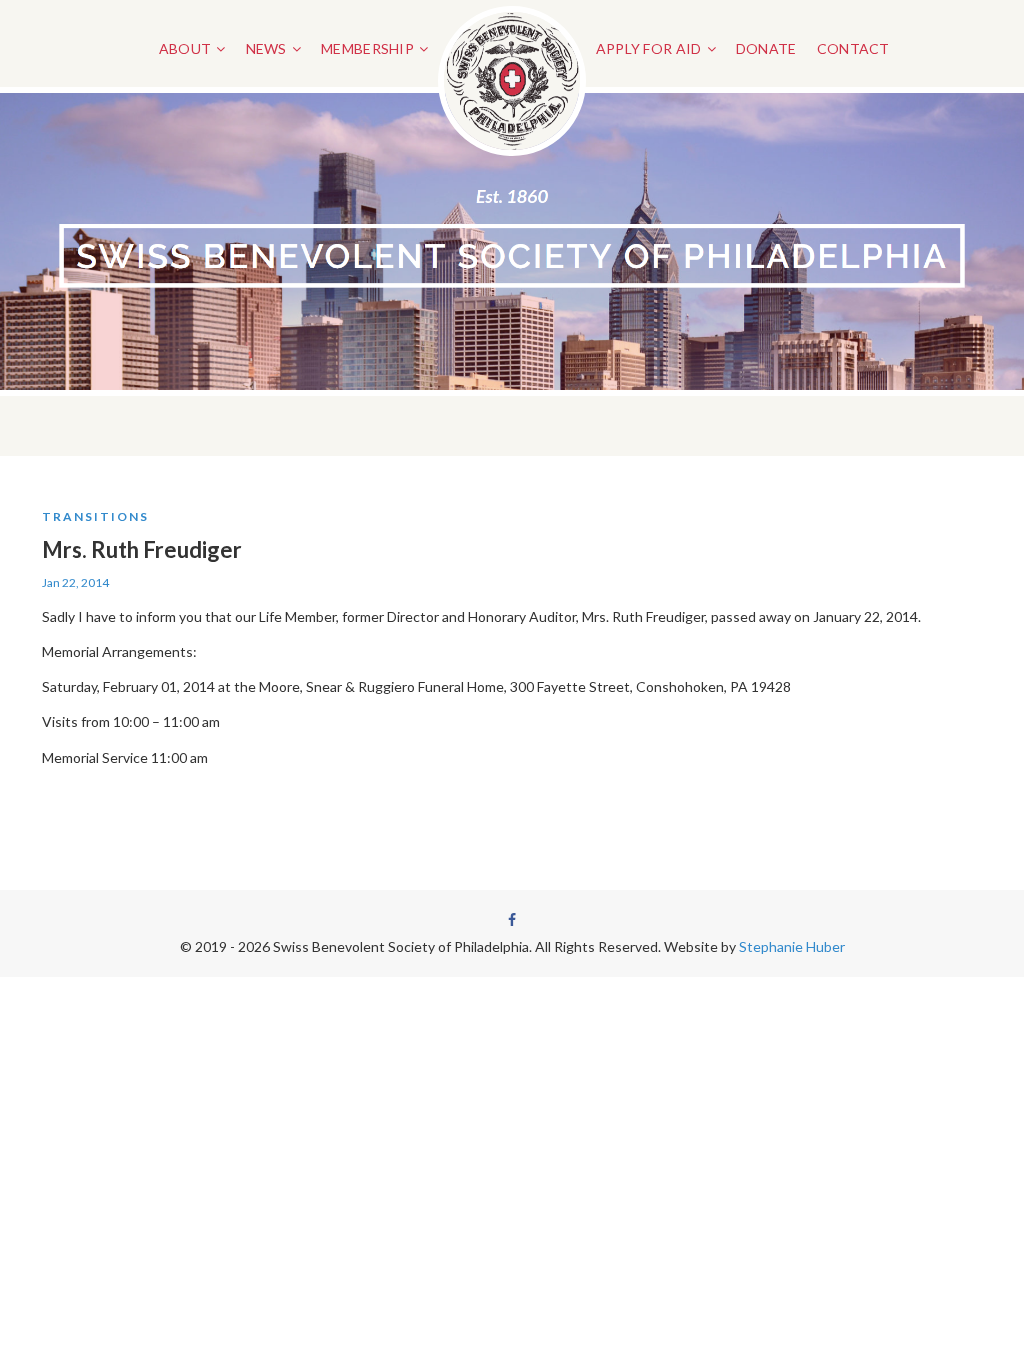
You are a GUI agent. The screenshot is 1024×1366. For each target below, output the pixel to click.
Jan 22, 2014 (75, 582)
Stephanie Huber (792, 946)
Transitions (95, 516)
